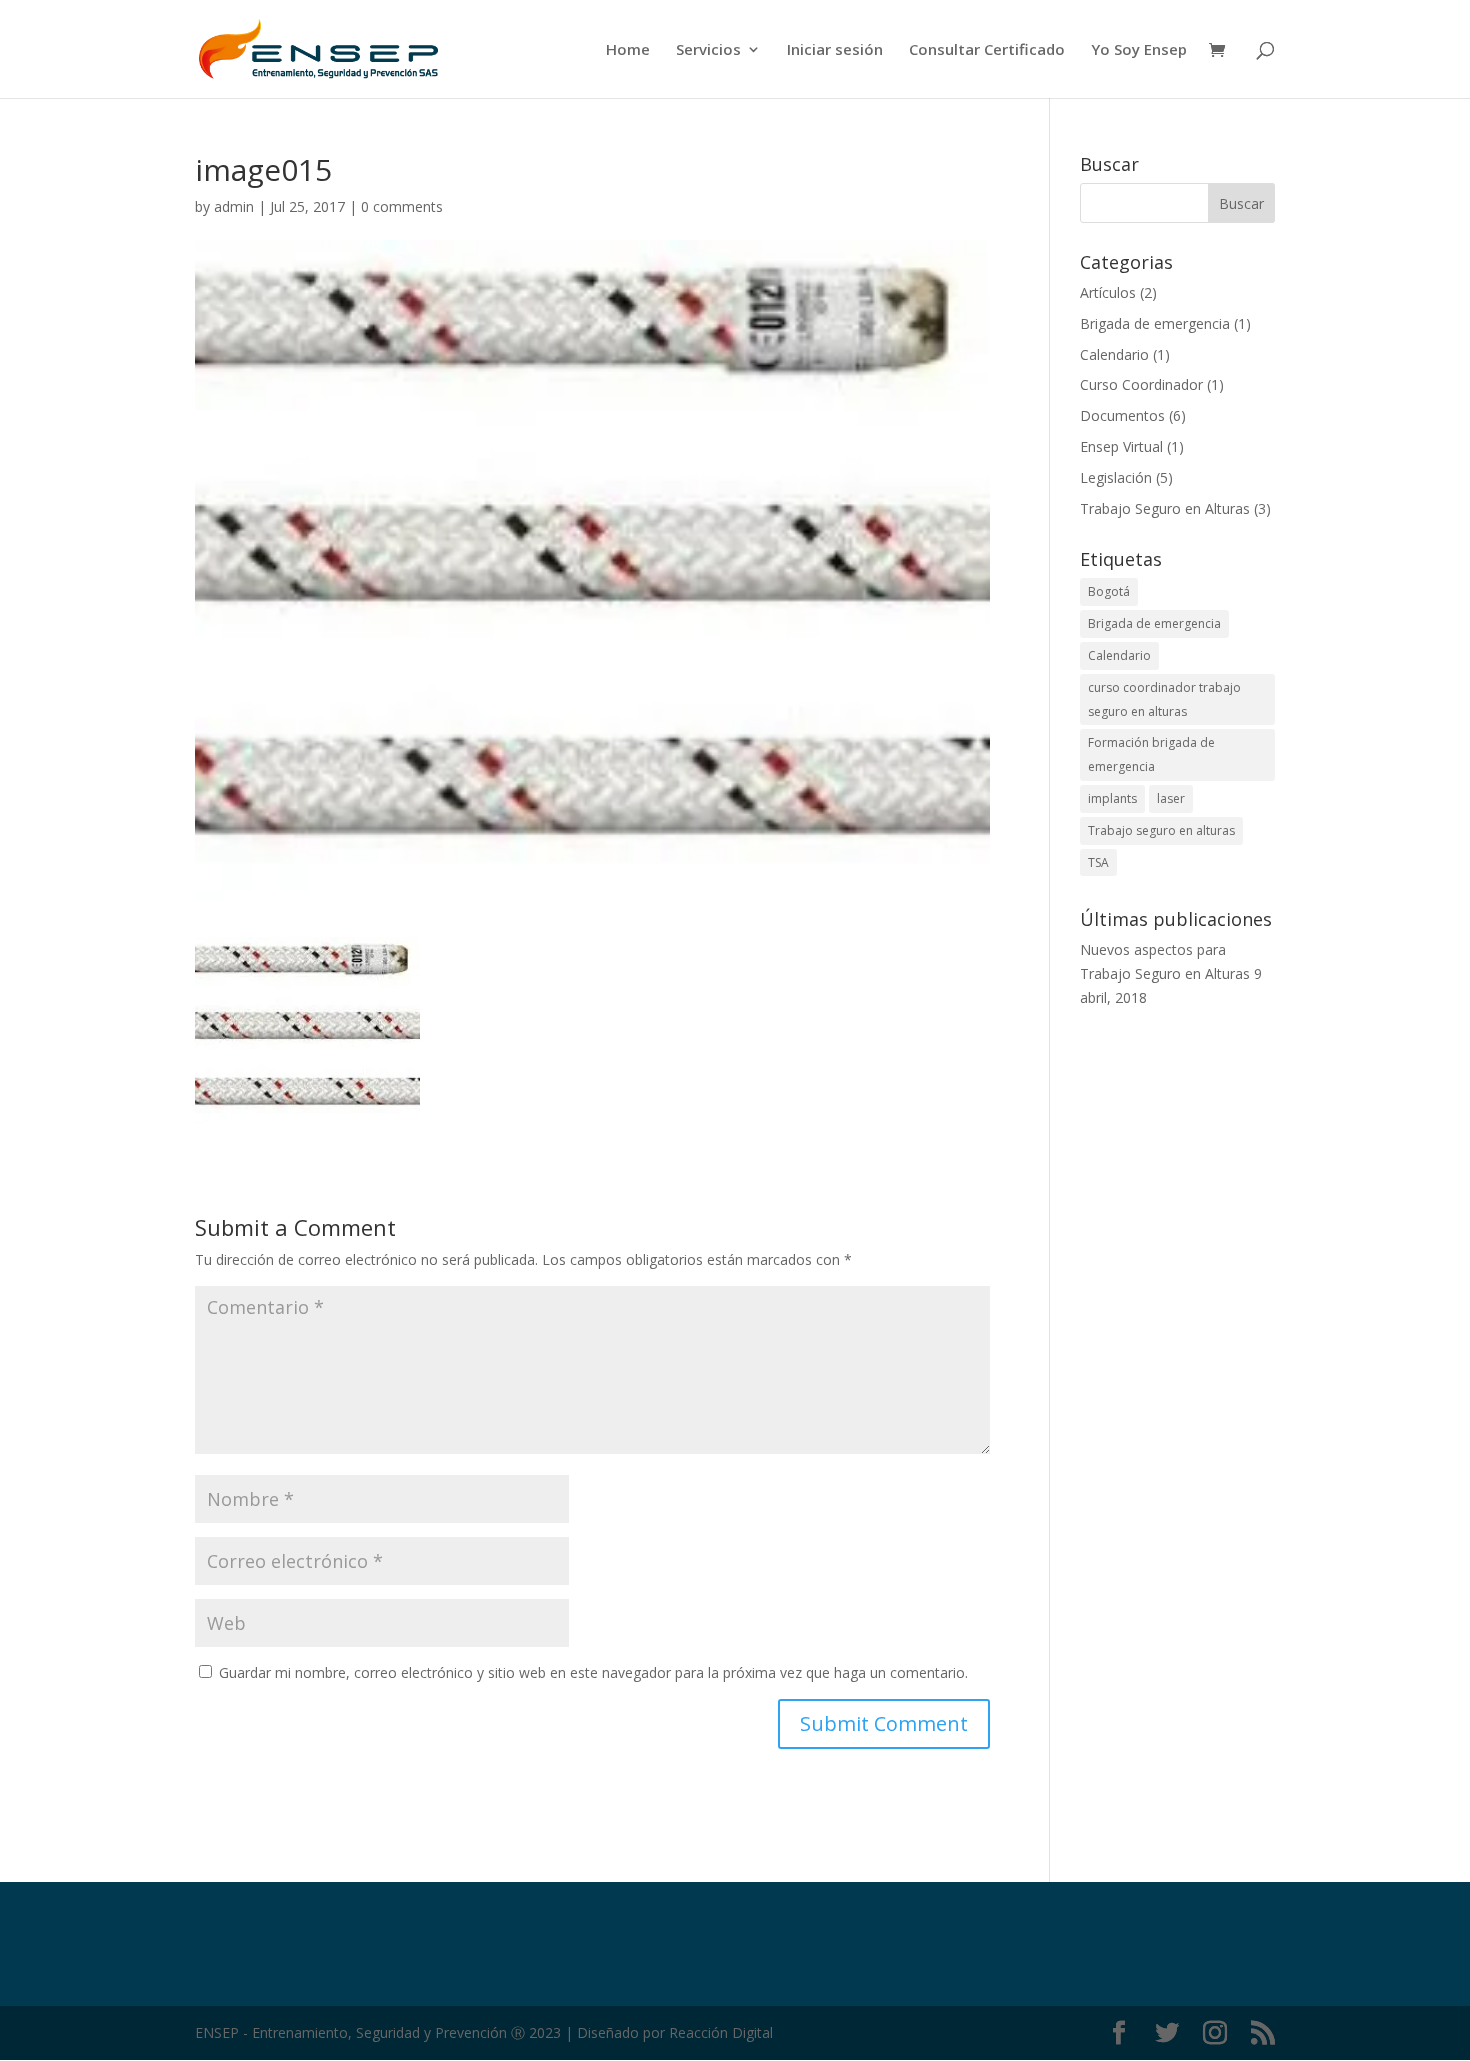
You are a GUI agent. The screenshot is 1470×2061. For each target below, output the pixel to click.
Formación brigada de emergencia (1151, 754)
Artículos (1108, 292)
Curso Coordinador (1141, 384)
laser (1171, 798)
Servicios (708, 50)
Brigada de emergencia (1155, 323)
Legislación (1116, 477)
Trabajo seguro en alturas (1161, 830)
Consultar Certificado (987, 50)
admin (234, 206)
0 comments (402, 206)
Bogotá (1109, 591)
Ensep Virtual (1121, 446)
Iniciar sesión (835, 50)
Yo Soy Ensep (1139, 50)
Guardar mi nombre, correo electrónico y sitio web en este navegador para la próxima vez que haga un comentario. (593, 1672)
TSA (1098, 862)
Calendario (1114, 354)
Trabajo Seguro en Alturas (1165, 508)
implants (1112, 798)
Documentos (1122, 415)
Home (628, 50)
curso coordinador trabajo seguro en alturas (1164, 699)
